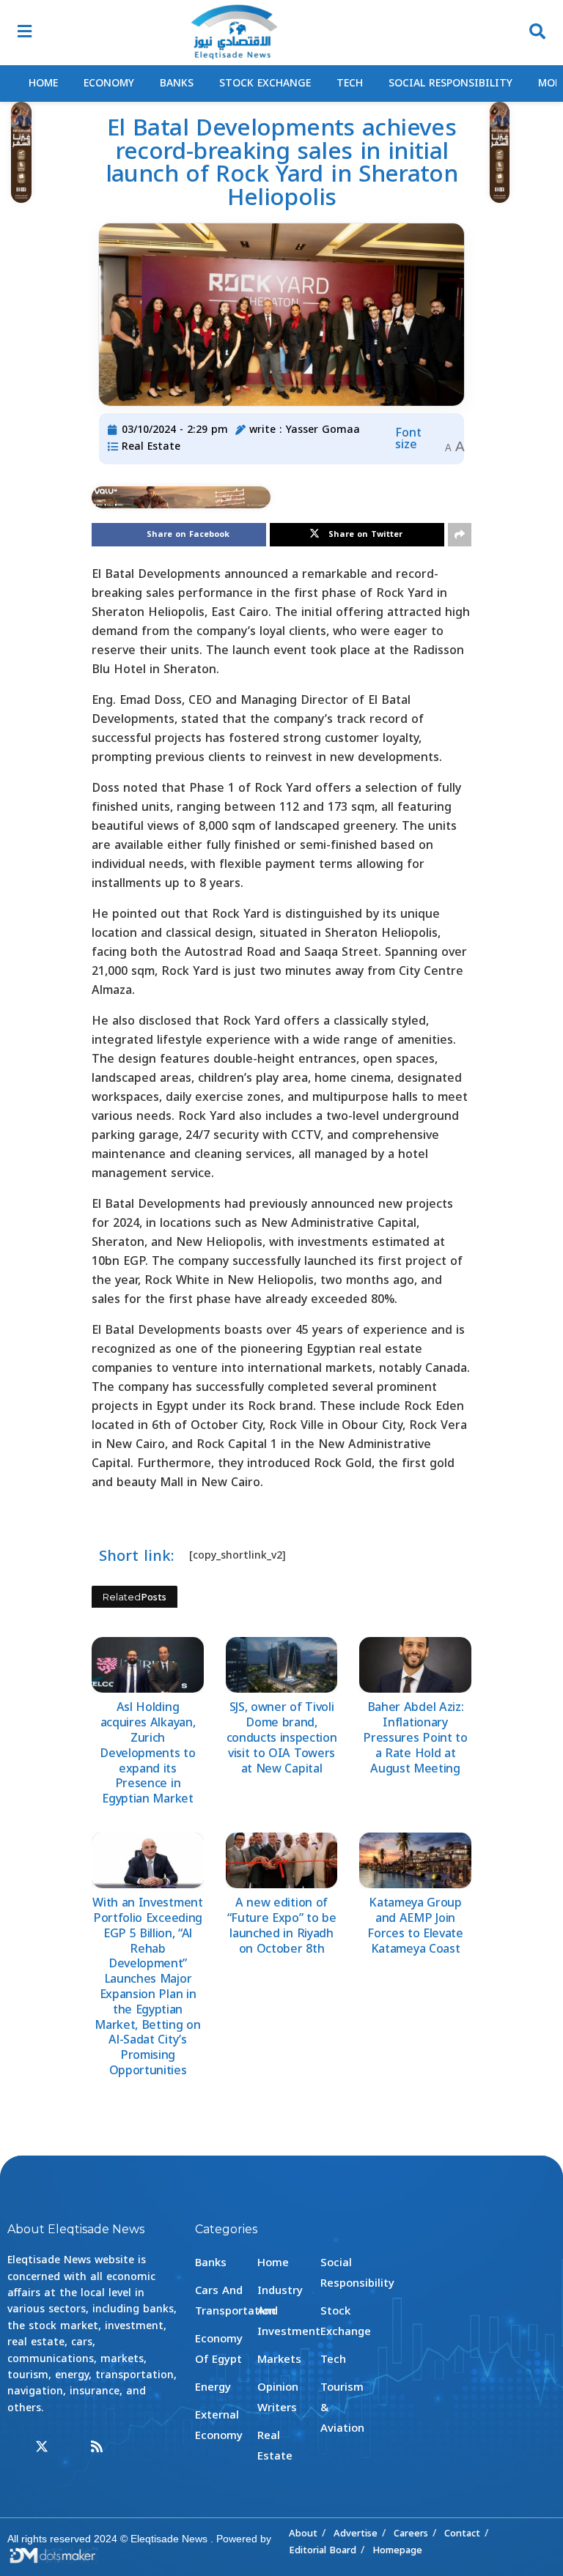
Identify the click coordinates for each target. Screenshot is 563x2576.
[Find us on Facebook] (14, 2447)
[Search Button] (537, 33)
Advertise (356, 2533)
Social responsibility (450, 83)
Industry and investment (289, 2311)
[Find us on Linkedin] (70, 2447)
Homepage (397, 2550)
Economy (109, 83)
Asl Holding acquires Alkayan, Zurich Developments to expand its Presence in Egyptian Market (147, 1753)
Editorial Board (323, 2550)
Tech (350, 83)
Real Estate (151, 446)
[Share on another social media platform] (460, 535)
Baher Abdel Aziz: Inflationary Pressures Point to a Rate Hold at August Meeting (415, 1737)
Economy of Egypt (219, 2349)
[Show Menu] (25, 33)
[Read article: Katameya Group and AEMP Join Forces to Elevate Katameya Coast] (415, 1860)
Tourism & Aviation (342, 2408)
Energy (213, 2387)
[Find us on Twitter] (42, 2447)
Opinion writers (278, 2397)
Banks (177, 83)
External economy (219, 2425)
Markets (279, 2359)
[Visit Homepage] (234, 33)
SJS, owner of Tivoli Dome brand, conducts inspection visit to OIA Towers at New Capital (282, 1737)
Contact (462, 2533)
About (303, 2533)
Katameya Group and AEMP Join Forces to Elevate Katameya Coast (415, 1925)
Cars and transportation (235, 2301)
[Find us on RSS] (97, 2447)
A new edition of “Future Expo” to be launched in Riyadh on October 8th (282, 1925)
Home (43, 83)
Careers (411, 2533)
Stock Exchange (265, 83)
